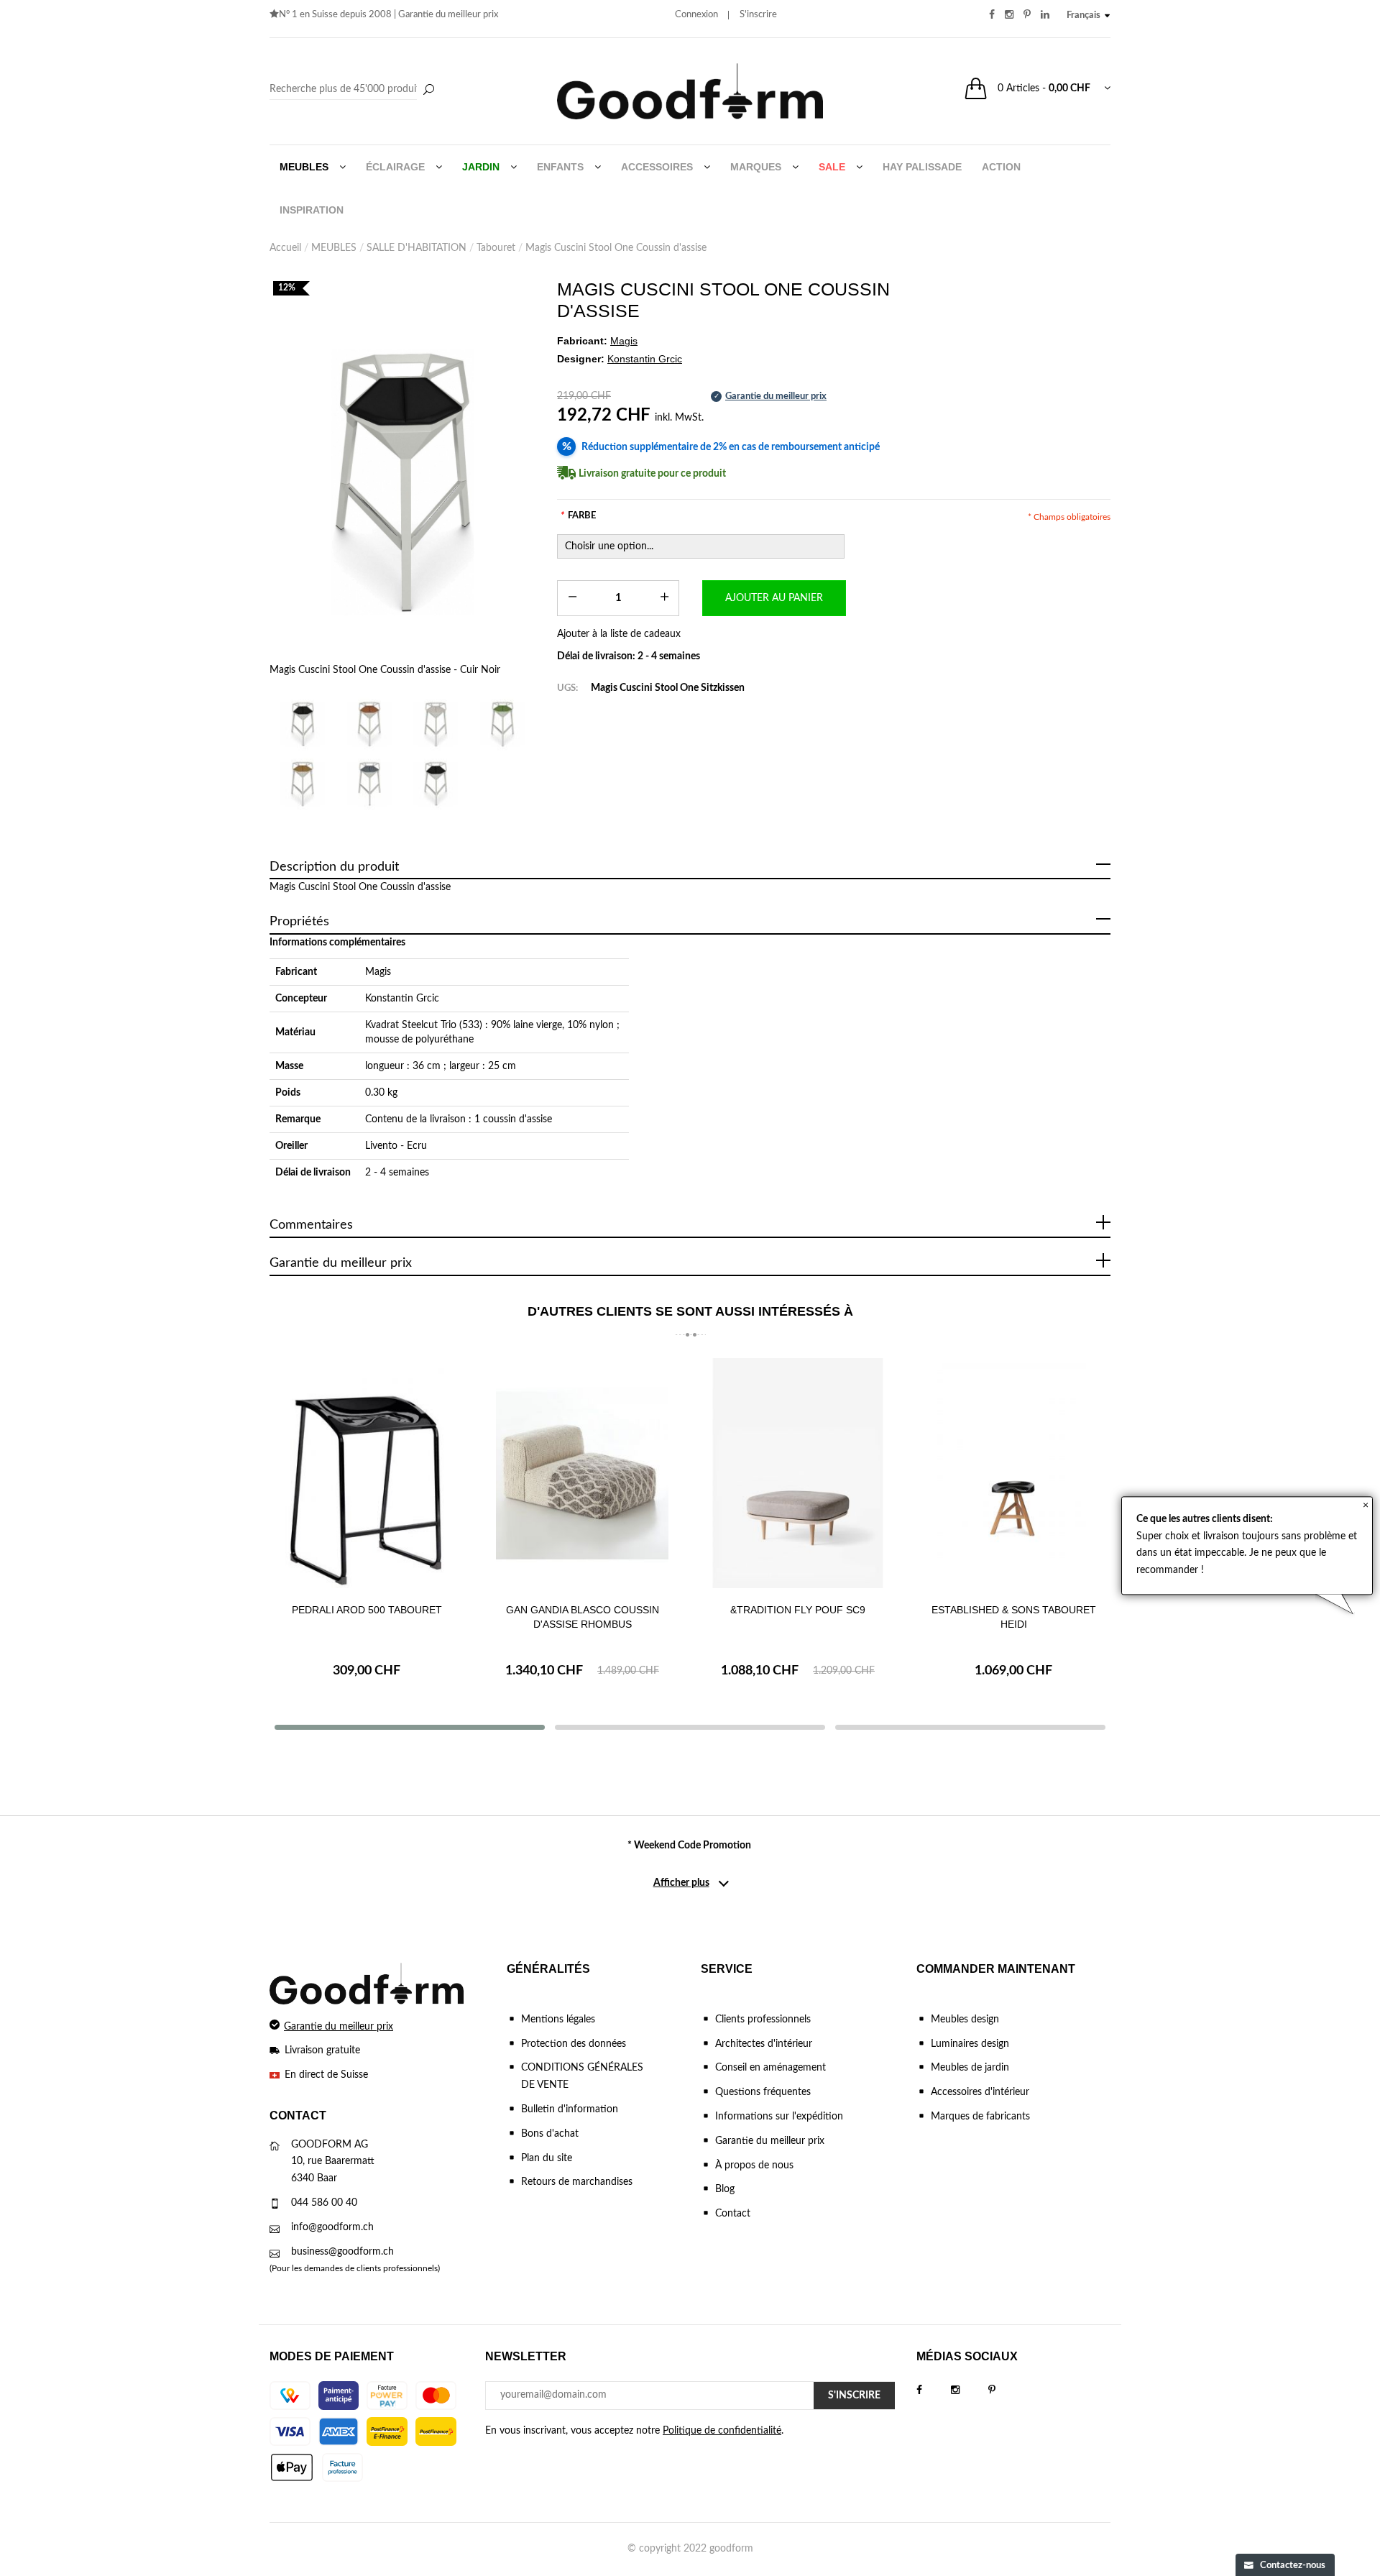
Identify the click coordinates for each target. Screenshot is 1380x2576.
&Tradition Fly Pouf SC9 (798, 1610)
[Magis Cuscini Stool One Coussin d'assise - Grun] (503, 724)
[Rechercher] (428, 91)
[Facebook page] (934, 2391)
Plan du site (547, 2158)
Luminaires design (970, 2044)
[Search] (354, 90)
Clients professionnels (763, 2020)
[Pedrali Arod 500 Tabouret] (367, 1473)
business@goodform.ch (342, 2252)
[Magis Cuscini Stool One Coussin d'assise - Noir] (436, 783)
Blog (725, 2189)
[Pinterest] (1006, 2391)
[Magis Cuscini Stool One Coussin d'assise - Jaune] (303, 783)
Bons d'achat (550, 2134)
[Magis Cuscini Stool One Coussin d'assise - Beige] (436, 724)
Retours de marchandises (577, 2182)
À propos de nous (754, 2165)
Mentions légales (558, 2020)
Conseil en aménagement (770, 2068)
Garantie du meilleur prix (448, 15)
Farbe (578, 516)
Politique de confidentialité (722, 2431)
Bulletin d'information (570, 2109)
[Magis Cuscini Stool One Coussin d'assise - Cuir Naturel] (370, 724)
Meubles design (965, 2020)
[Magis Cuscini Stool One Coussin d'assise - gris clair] (370, 783)
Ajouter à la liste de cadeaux (619, 634)
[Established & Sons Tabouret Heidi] (1013, 1473)
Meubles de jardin (970, 2068)
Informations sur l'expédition (779, 2117)
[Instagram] (970, 2391)
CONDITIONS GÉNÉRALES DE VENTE (582, 2076)
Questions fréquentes (763, 2092)
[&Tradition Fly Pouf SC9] (798, 1473)
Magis (378, 972)
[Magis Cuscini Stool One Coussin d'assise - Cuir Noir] (402, 482)
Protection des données (574, 2044)
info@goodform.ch (332, 2227)
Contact (733, 2214)
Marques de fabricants (980, 2117)
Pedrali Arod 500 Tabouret (367, 1610)
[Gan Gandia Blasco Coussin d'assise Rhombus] (582, 1473)
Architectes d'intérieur (764, 2044)
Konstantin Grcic (402, 999)
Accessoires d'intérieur (980, 2092)
